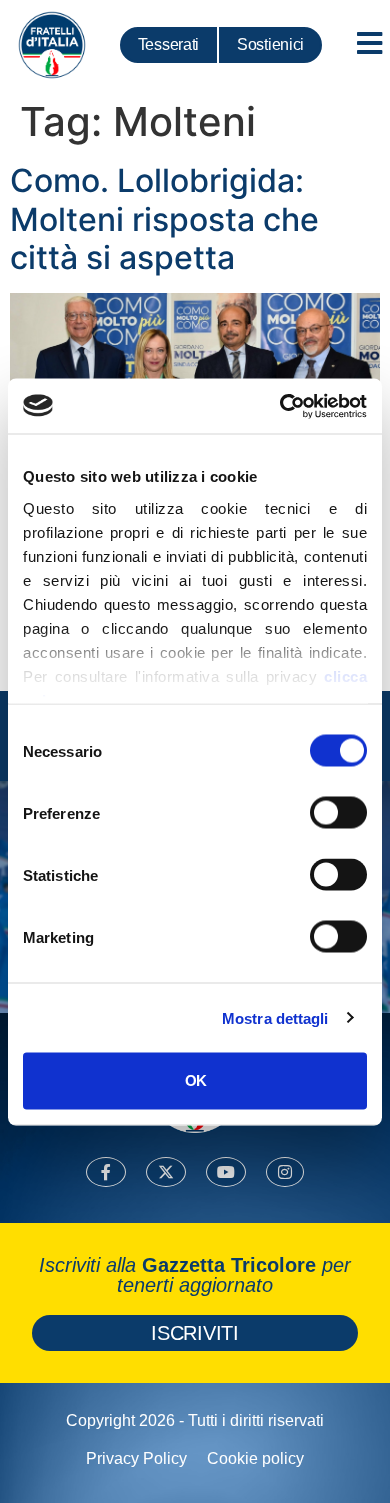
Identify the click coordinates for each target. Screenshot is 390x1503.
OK (195, 1080)
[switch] (338, 813)
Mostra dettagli (275, 1017)
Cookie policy (255, 1458)
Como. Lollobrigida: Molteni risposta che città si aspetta (164, 219)
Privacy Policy (136, 1458)
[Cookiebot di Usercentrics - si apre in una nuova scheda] (280, 406)
